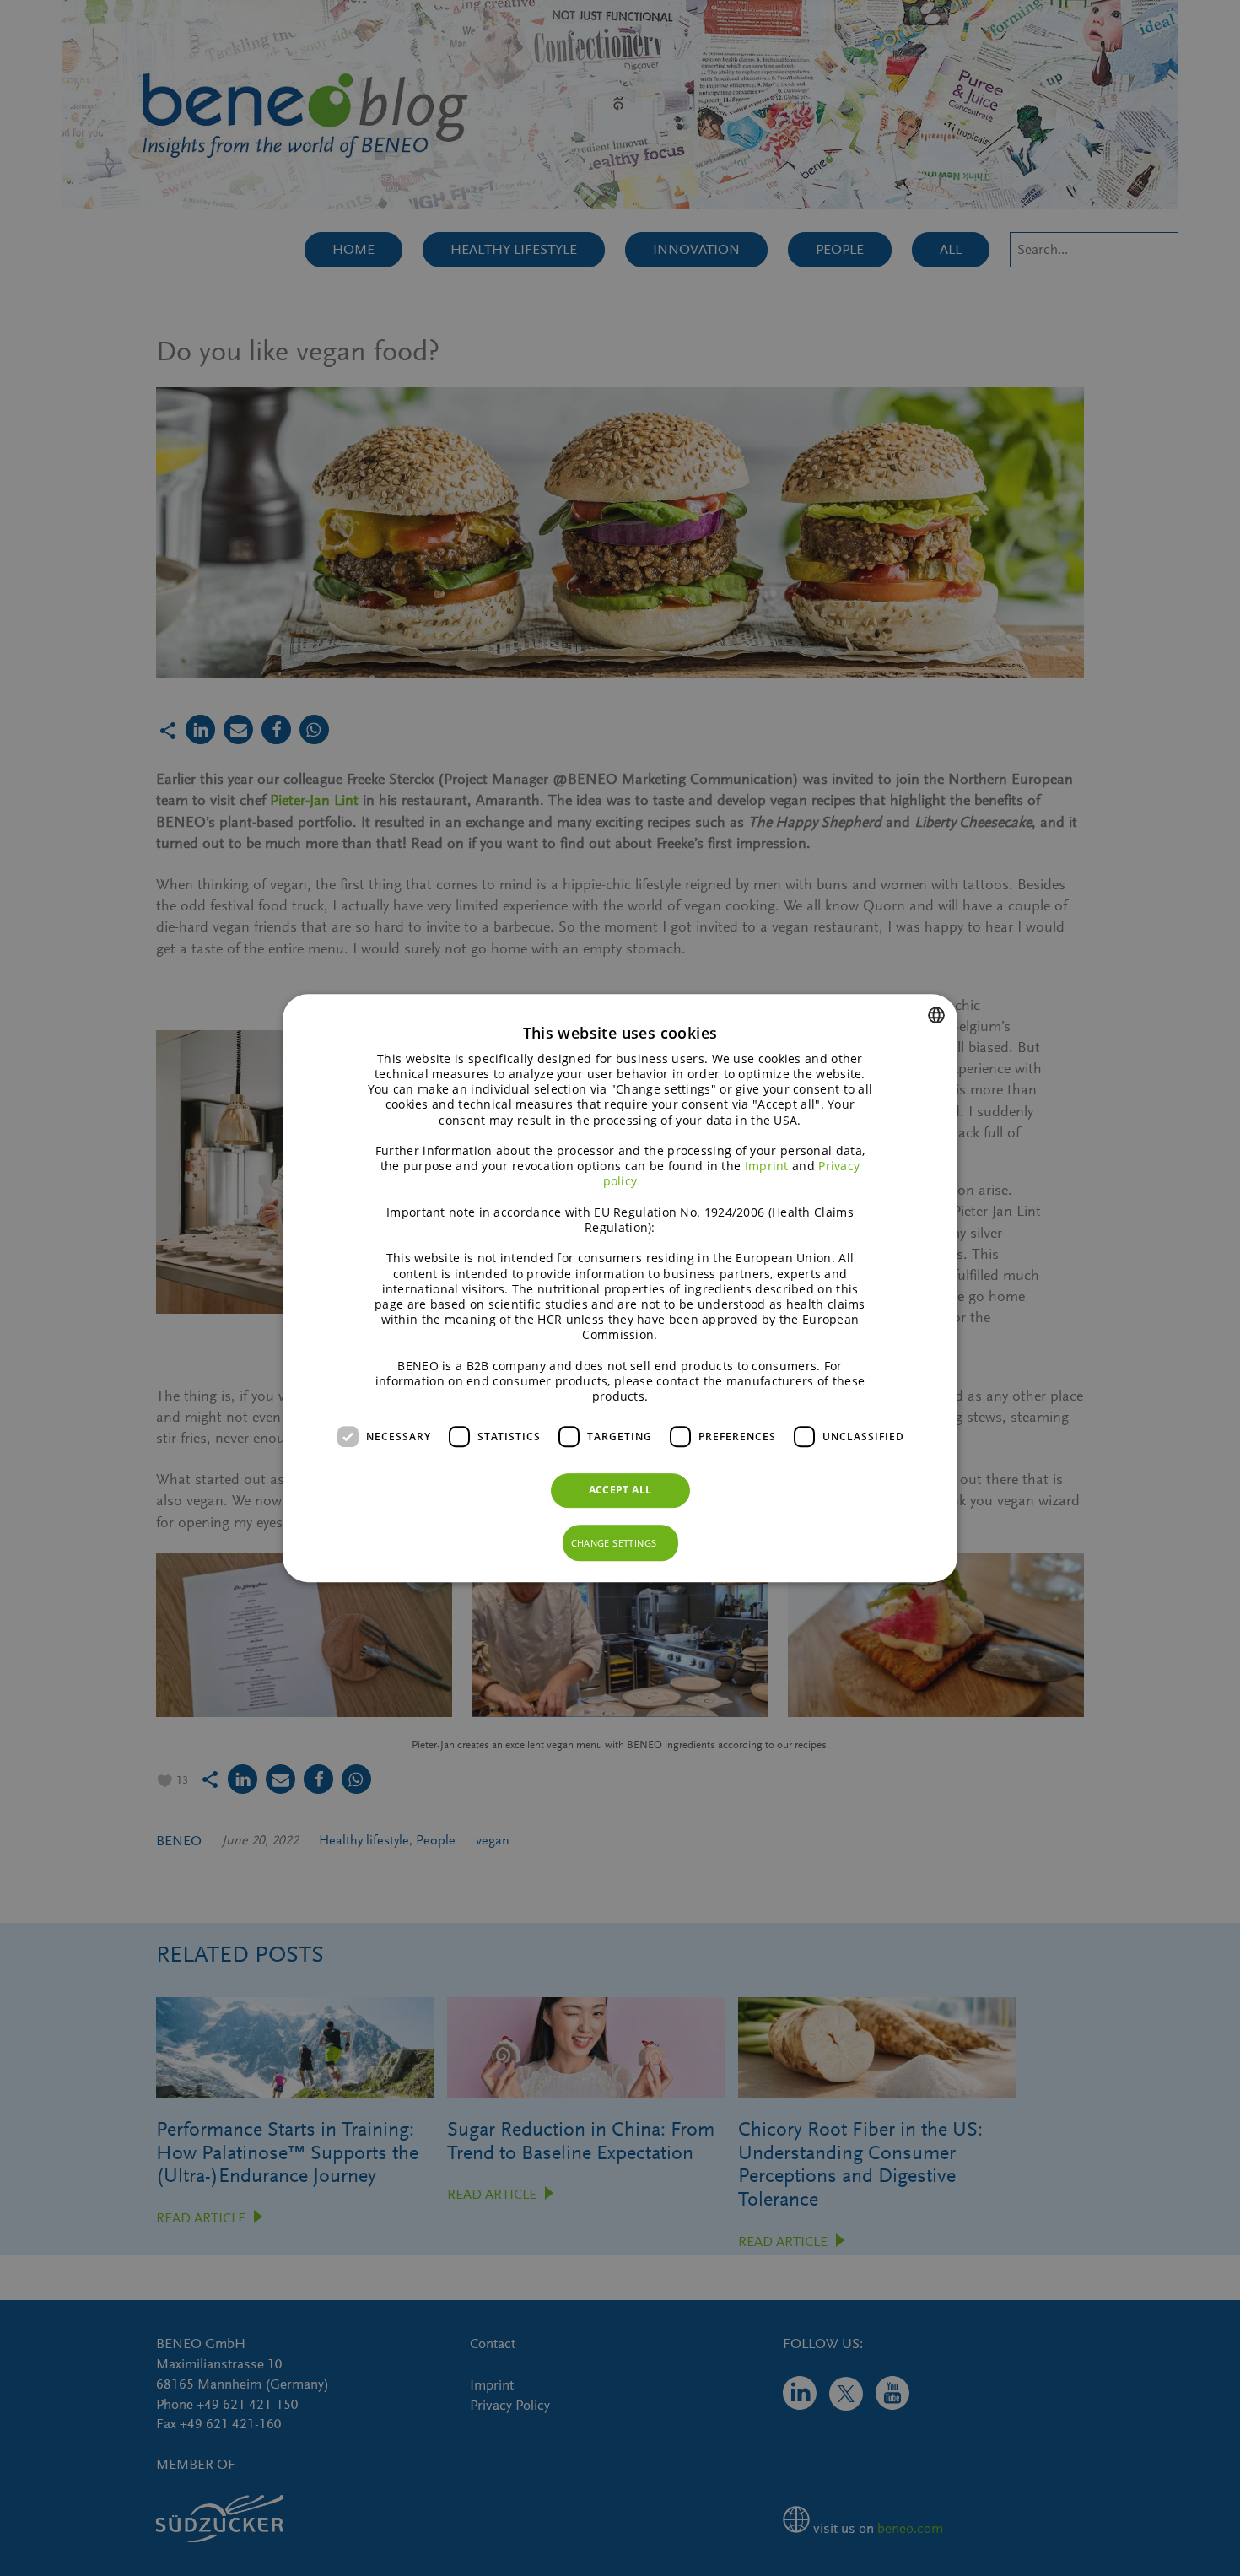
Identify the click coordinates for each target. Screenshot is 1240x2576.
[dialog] (620, 1288)
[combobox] (936, 1015)
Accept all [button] (620, 1490)
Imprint (767, 1166)
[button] (620, 1543)
